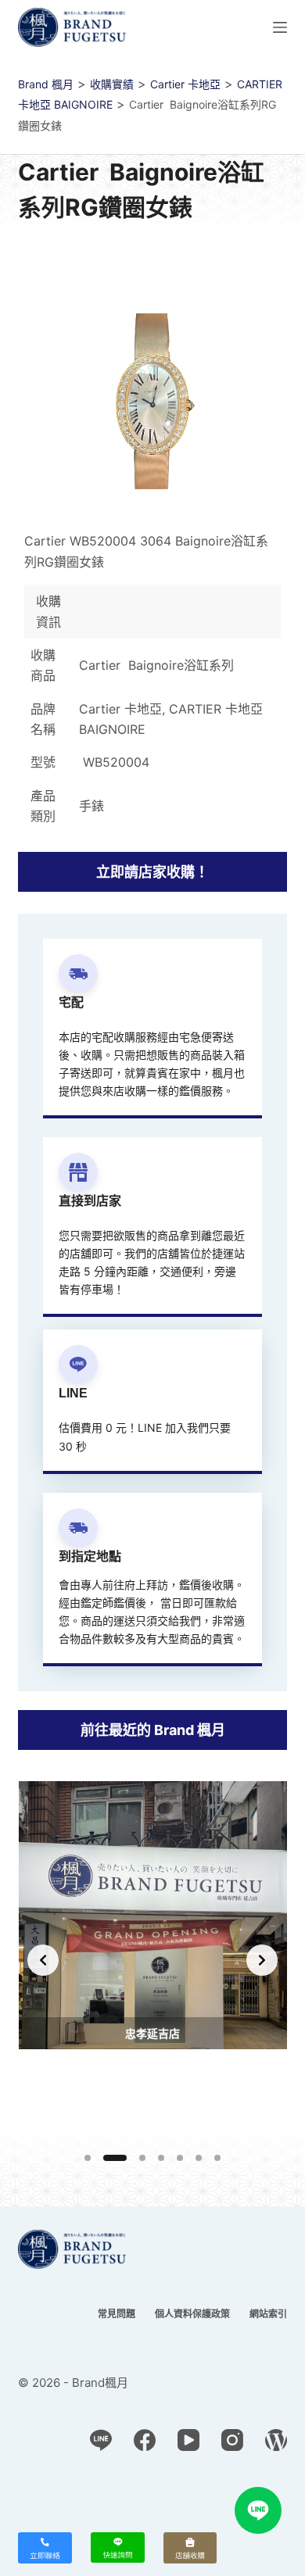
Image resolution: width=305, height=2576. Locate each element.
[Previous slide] (43, 1960)
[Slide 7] (217, 2158)
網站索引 (268, 2314)
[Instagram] (232, 2440)
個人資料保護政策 (192, 2314)
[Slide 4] (161, 2158)
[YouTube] (188, 2440)
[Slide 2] (115, 2158)
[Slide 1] (88, 2158)
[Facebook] (145, 2440)
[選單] (280, 27)
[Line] (101, 2440)
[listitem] (153, 1960)
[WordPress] (276, 2440)
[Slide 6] (199, 2158)
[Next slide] (262, 1960)
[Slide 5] (180, 2158)
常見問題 (117, 2314)
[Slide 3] (142, 2158)
